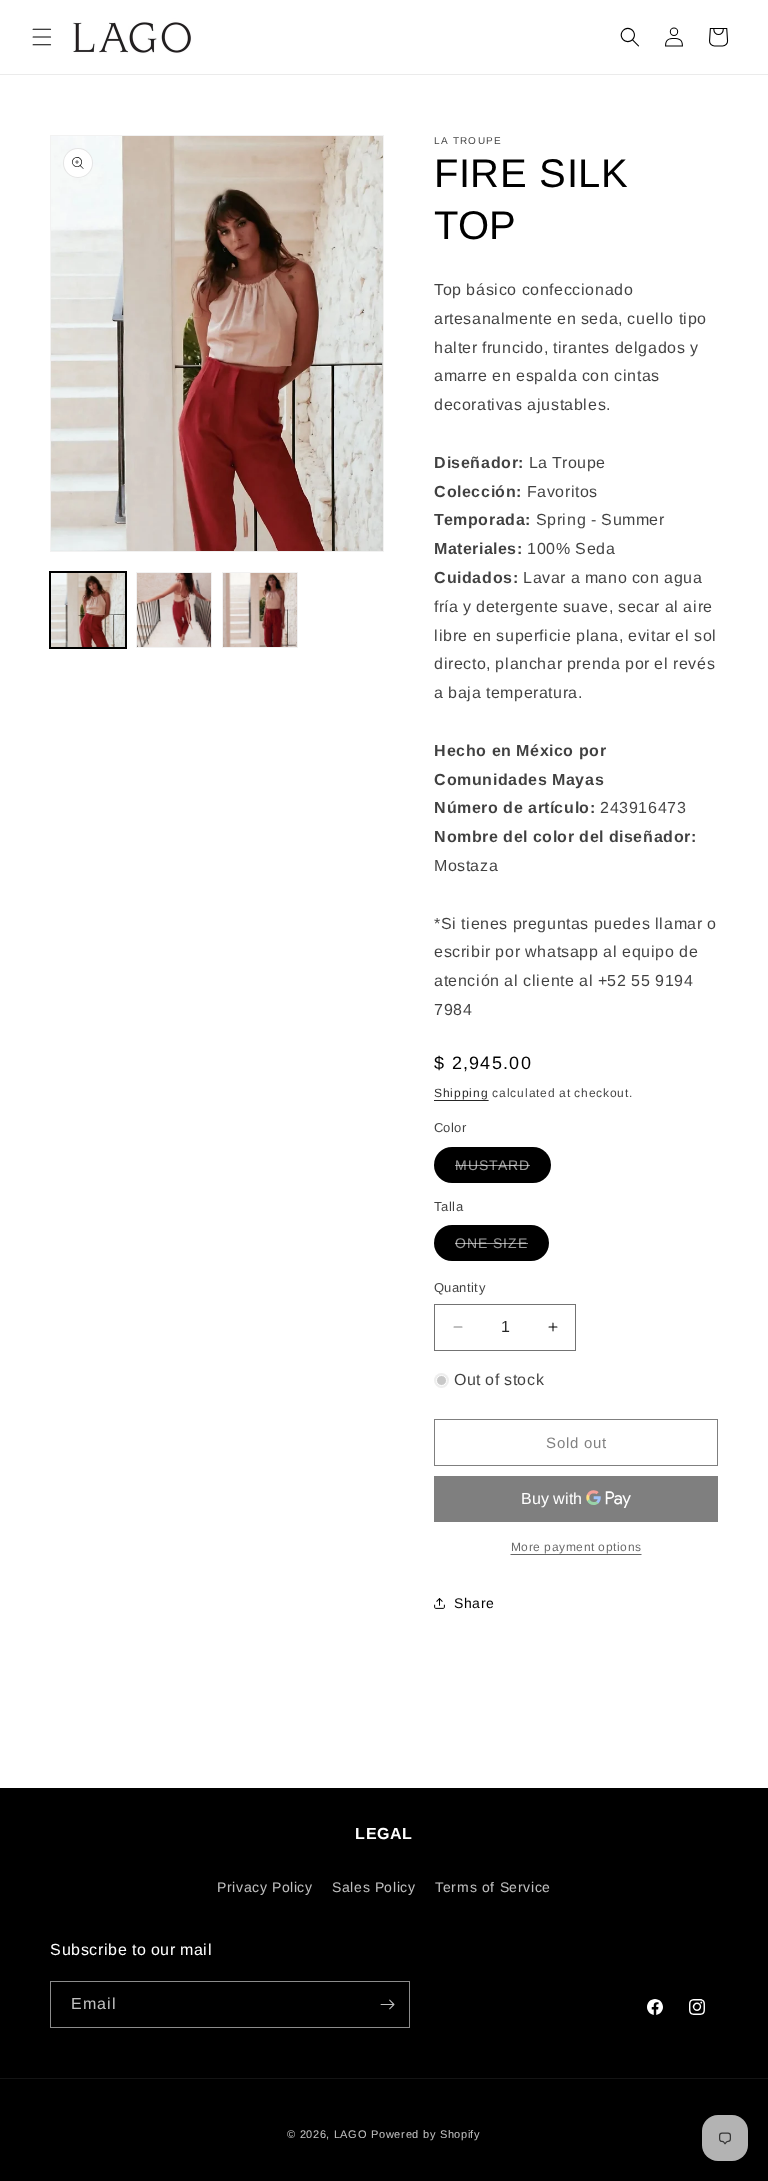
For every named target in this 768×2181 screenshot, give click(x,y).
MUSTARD (503, 1169)
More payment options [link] (576, 1547)
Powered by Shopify (426, 2134)
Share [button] (474, 1603)
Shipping (461, 1093)
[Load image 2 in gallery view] (174, 610)
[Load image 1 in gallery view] (88, 610)
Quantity (460, 1287)
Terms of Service (493, 1887)
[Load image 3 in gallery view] (260, 610)
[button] (42, 37)
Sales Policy (373, 1887)
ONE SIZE (502, 1247)
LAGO (351, 2134)
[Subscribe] (387, 2004)
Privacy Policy (264, 1887)
